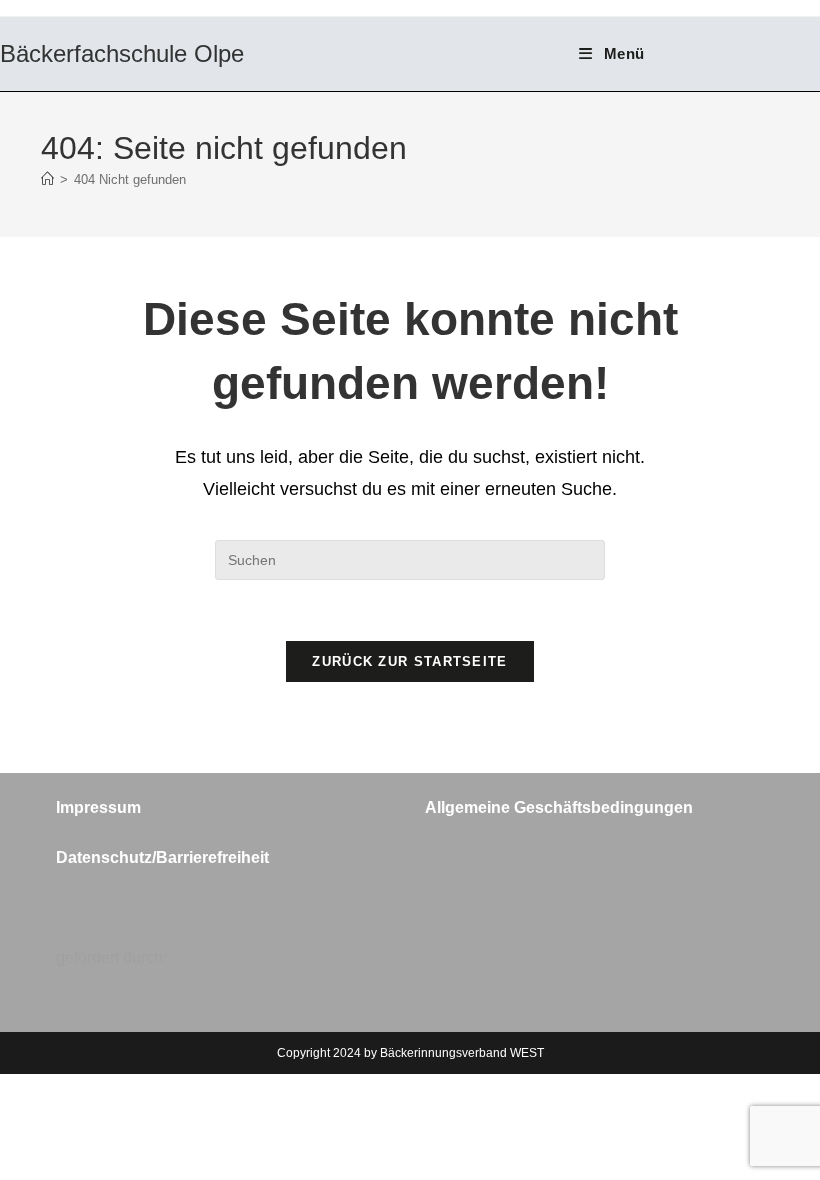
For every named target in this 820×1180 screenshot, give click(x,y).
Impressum (98, 807)
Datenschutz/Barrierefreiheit (162, 857)
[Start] (47, 179)
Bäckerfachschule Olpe (122, 53)
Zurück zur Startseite (409, 661)
